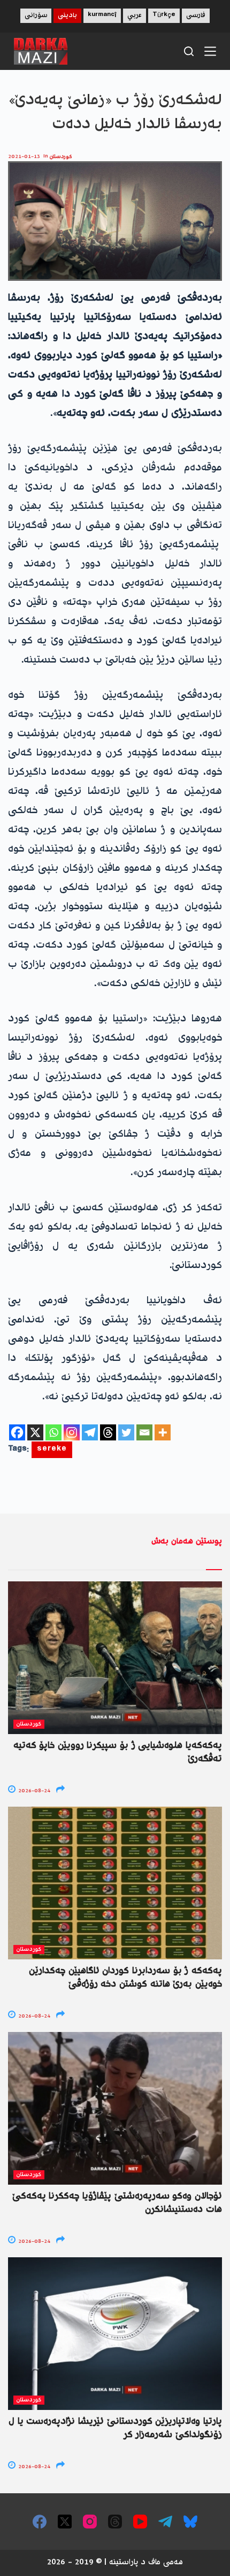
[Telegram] (90, 1432)
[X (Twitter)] (65, 2522)
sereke (52, 1450)
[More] (163, 1432)
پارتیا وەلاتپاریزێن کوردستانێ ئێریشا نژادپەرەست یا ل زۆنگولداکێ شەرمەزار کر (115, 2428)
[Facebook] (17, 1432)
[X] (35, 1432)
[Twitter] (126, 1432)
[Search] (189, 51)
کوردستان (61, 157)
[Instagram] (72, 1432)
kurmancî (102, 16)
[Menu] (210, 51)
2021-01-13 (24, 157)
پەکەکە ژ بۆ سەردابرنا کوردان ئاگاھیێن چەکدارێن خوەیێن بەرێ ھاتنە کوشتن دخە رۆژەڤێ (125, 1978)
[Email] (144, 1432)
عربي (135, 16)
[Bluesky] (190, 2522)
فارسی (196, 16)
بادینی (67, 16)
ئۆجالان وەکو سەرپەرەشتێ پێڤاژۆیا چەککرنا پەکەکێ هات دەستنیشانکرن (117, 2203)
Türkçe (164, 16)
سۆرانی (36, 16)
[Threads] (108, 1432)
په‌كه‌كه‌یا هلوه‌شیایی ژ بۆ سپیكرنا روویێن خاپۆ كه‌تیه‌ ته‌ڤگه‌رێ (118, 1752)
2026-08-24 (33, 1791)
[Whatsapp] (53, 1432)
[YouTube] (140, 2522)
